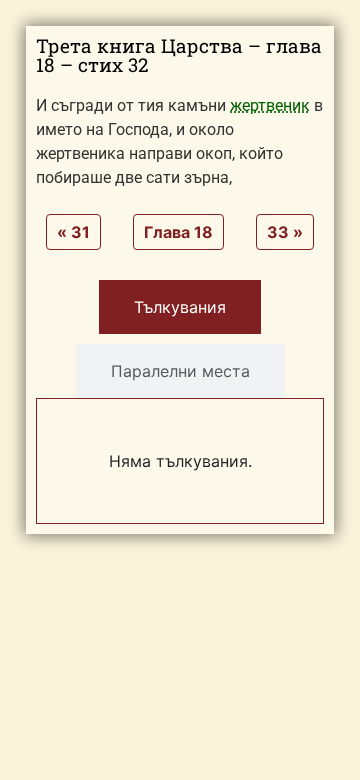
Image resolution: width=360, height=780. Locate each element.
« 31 (73, 232)
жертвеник (270, 105)
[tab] (180, 307)
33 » (285, 232)
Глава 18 (178, 232)
